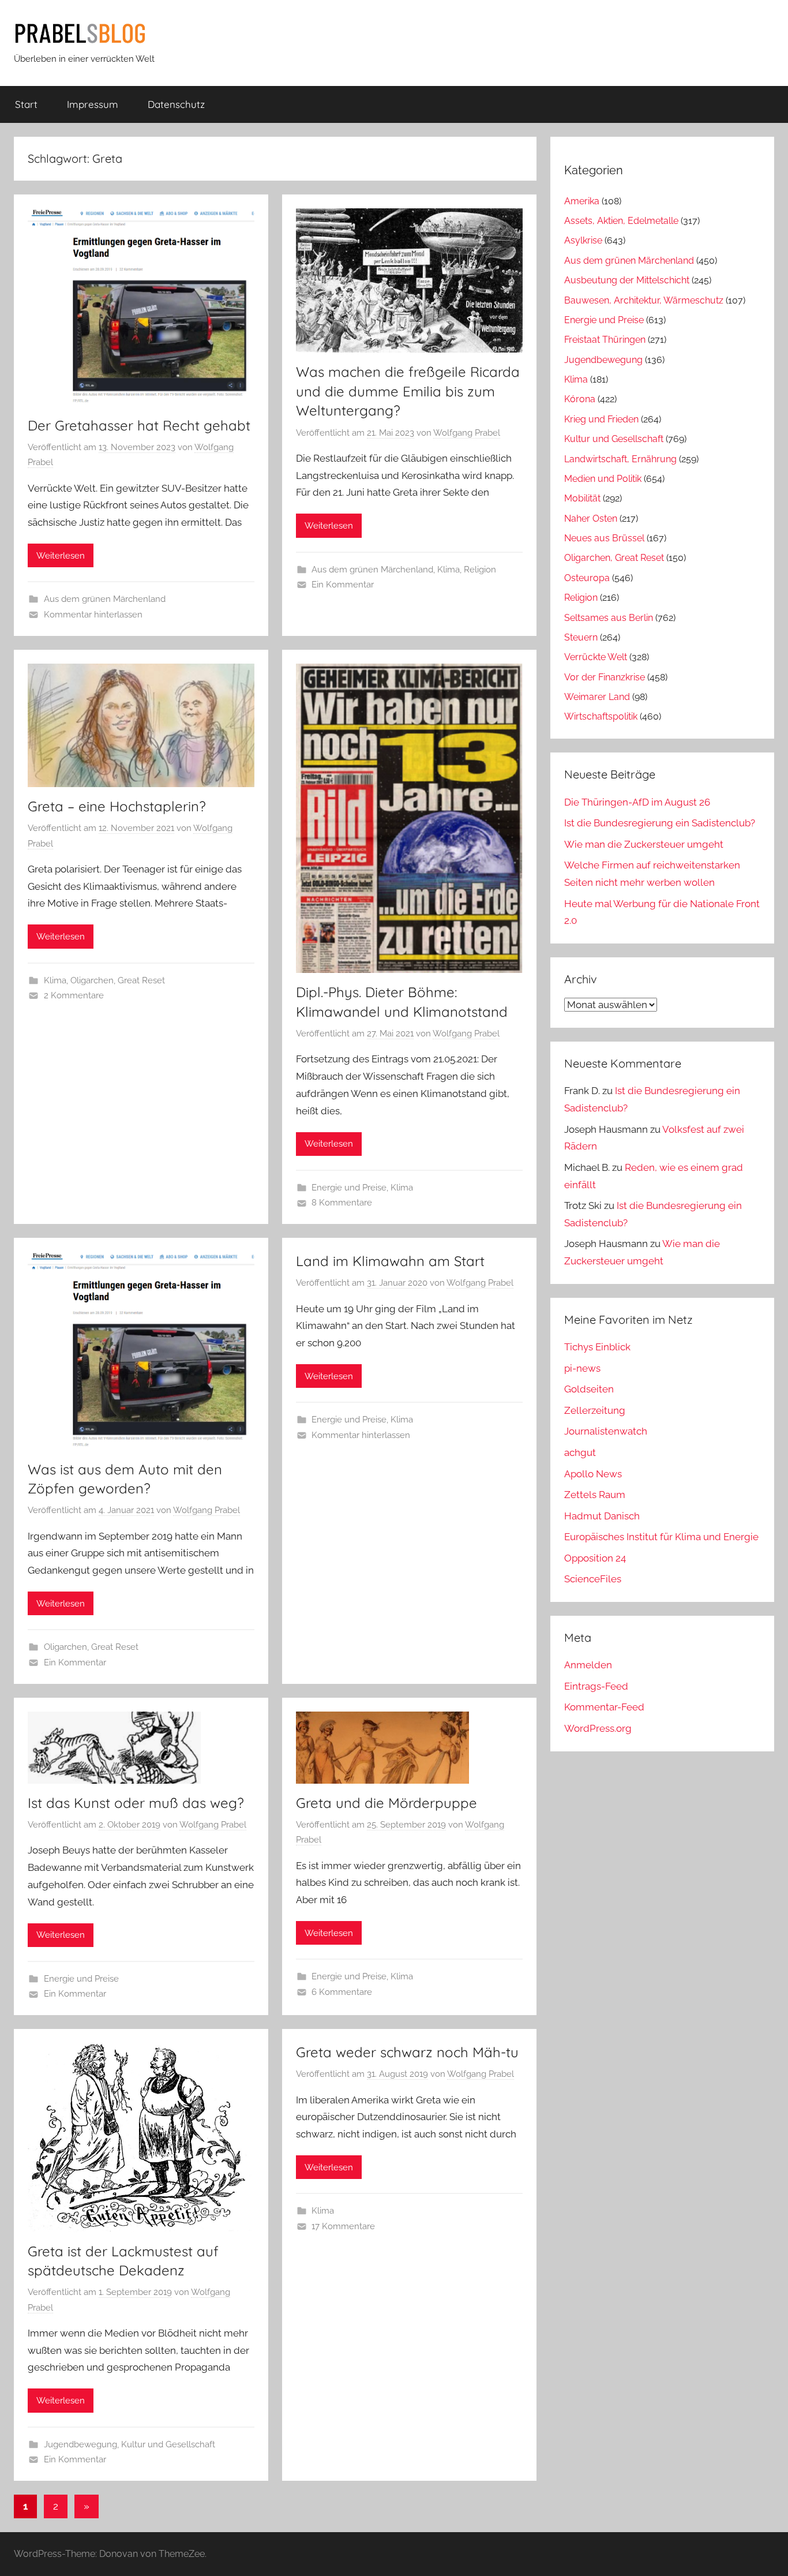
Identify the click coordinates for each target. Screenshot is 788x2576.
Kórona (580, 399)
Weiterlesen (61, 556)
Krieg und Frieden (601, 419)
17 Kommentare (343, 2226)
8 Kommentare (342, 1203)
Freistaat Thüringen (605, 340)
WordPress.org (598, 1728)
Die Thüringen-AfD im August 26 (637, 802)
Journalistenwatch (606, 1431)
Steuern (581, 637)
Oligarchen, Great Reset (118, 980)
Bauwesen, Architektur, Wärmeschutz (644, 300)
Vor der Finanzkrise (605, 677)
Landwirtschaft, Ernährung (620, 459)
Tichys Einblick (597, 1347)
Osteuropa (587, 578)
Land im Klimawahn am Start (390, 1261)
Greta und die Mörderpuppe (387, 1803)
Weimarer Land (597, 697)
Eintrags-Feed (596, 1686)
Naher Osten (591, 518)
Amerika (582, 201)
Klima (449, 570)
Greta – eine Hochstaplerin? (117, 806)
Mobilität (582, 498)
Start (26, 104)
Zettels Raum (595, 1495)
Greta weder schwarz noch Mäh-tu (407, 2052)
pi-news (582, 1368)
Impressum (93, 104)
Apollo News (593, 1474)
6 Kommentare (342, 1992)
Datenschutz (176, 104)
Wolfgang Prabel (467, 433)
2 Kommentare (74, 995)
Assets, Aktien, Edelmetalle (621, 221)
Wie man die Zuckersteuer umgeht (644, 844)
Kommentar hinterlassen (93, 615)
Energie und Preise (349, 1188)
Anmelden (588, 1665)
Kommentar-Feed (604, 1707)
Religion (480, 570)
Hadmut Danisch (602, 1516)
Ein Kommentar (343, 585)
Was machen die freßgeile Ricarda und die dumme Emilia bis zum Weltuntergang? (408, 391)
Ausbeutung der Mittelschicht (627, 280)
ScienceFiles (593, 1579)
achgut (580, 1452)
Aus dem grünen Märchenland (105, 599)
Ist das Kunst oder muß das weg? (136, 1803)
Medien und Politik (603, 479)
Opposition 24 (595, 1558)
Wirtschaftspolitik (601, 716)
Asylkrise (583, 240)
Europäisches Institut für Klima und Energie (661, 1537)
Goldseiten (589, 1389)
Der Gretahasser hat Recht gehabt (139, 425)
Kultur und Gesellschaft (168, 2444)
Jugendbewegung (80, 2444)
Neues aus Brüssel (604, 538)
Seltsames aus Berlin (609, 618)
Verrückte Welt (596, 657)
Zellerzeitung (595, 1410)
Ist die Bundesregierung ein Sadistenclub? (660, 823)
